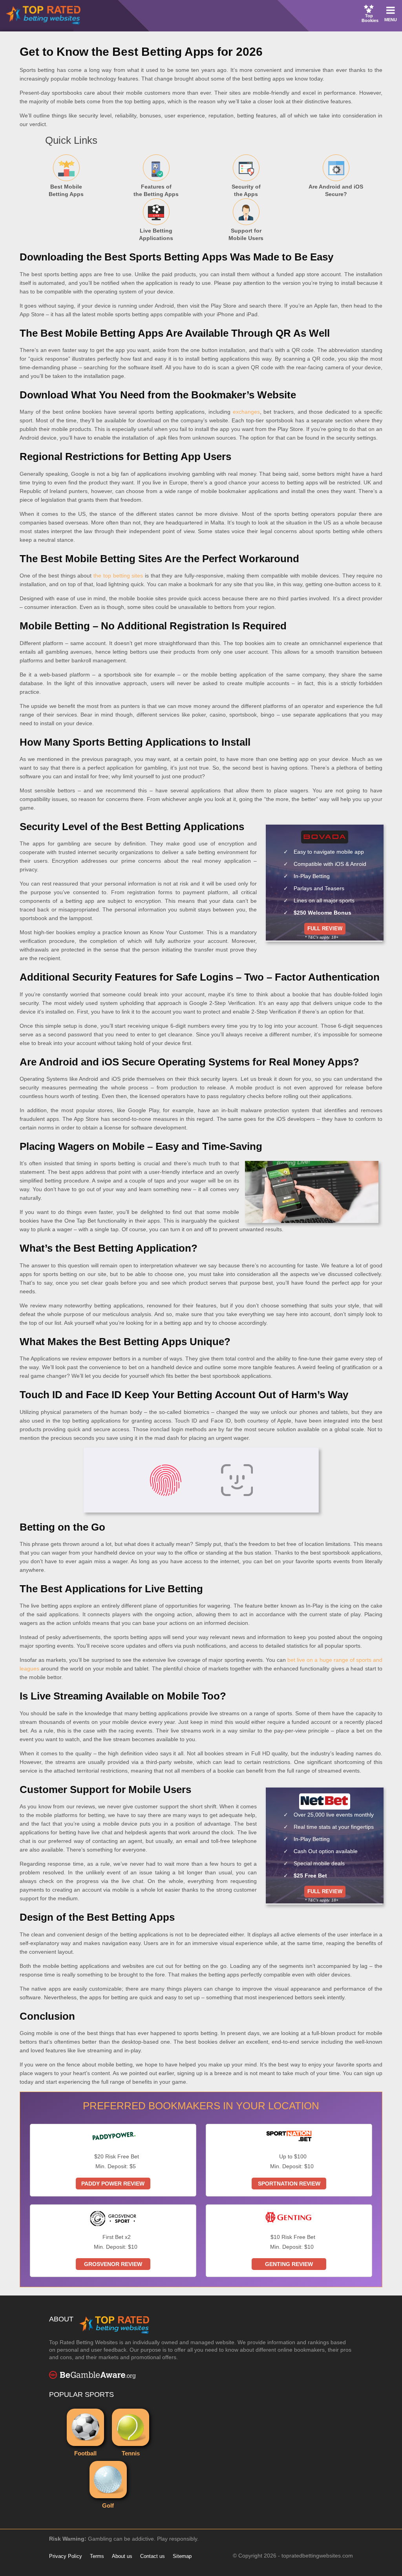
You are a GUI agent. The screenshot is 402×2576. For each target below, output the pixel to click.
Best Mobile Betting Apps (53, 179)
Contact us (153, 2556)
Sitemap (182, 2556)
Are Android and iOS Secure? (327, 179)
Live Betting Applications (143, 223)
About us (122, 2556)
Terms (97, 2556)
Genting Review (289, 2264)
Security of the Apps (231, 179)
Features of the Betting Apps (145, 179)
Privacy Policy (66, 2556)
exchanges (246, 412)
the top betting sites (118, 576)
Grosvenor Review (113, 2264)
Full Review (325, 929)
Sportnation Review (289, 2184)
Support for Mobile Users (233, 223)
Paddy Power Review (113, 2184)
